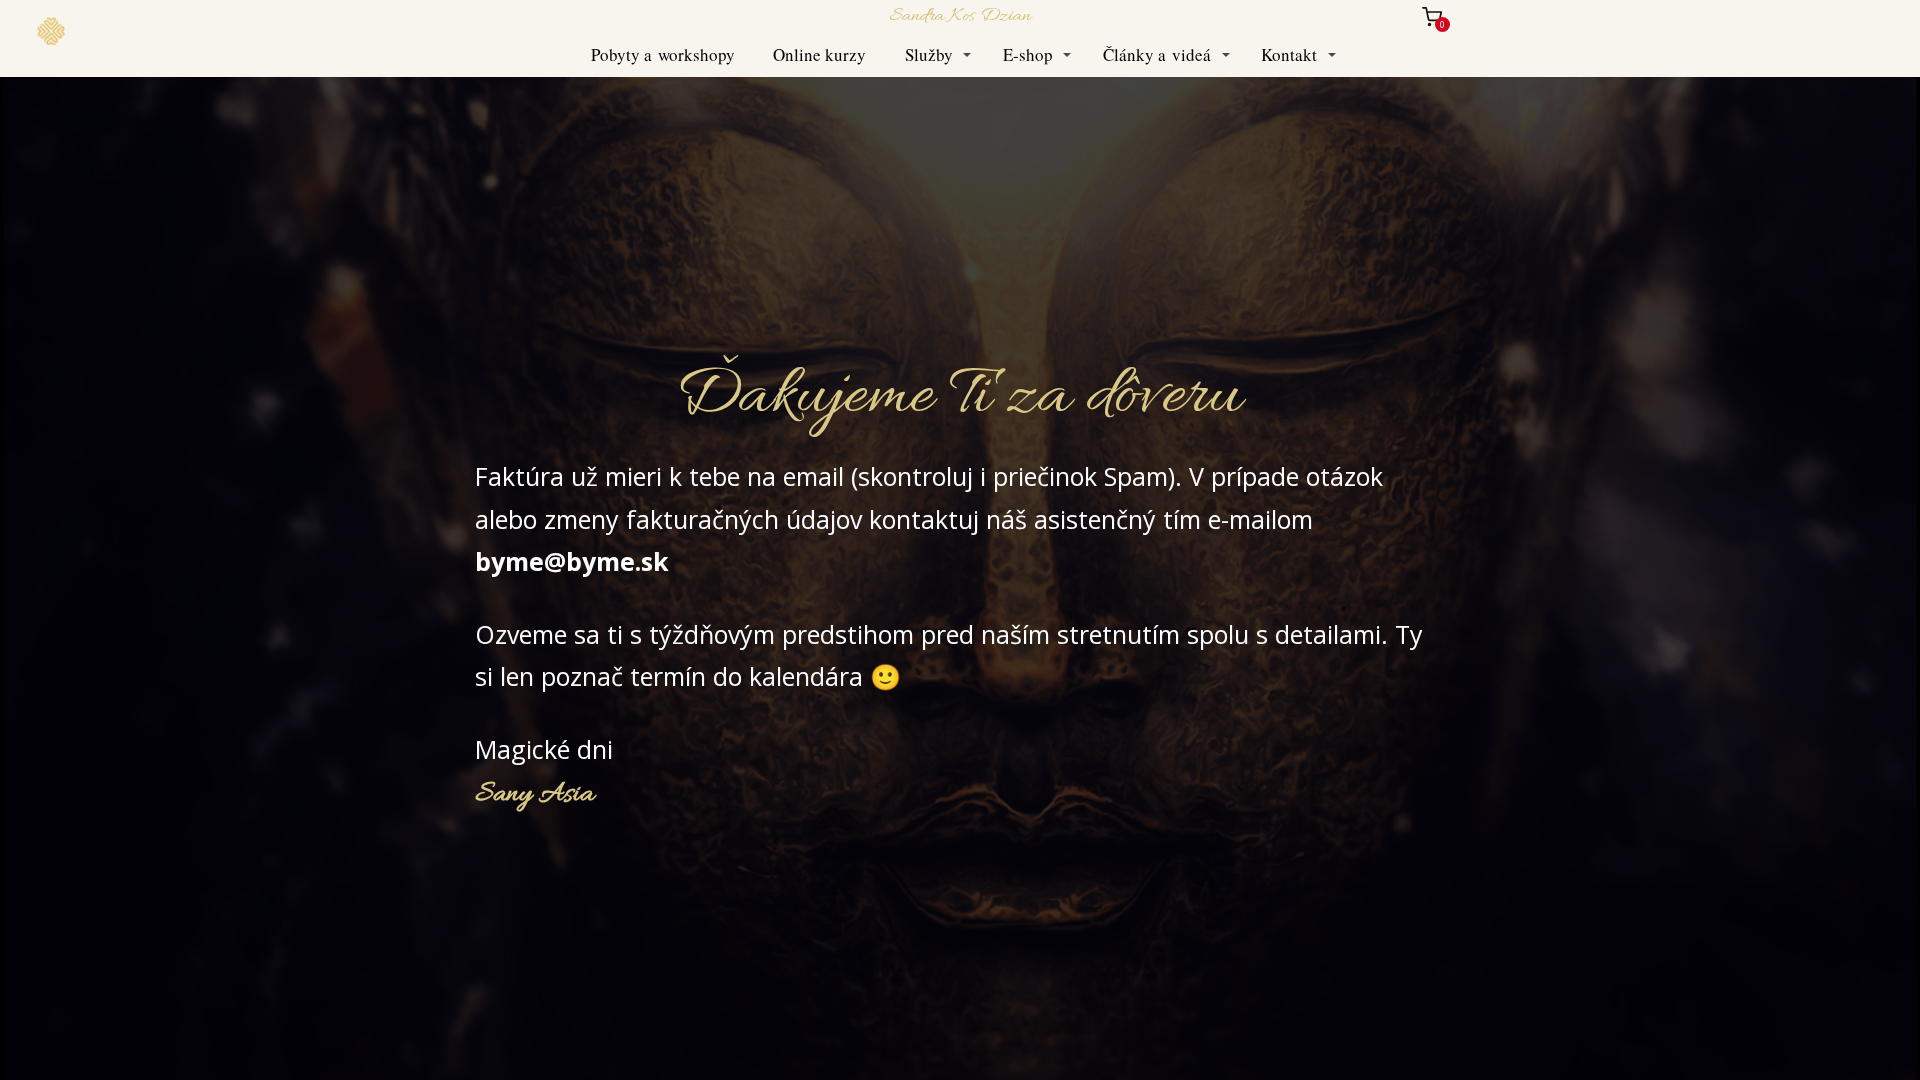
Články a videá (1157, 54)
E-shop (1028, 54)
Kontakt (1289, 54)
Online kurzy (819, 54)
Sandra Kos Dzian (960, 16)
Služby (929, 54)
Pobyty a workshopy (663, 54)
